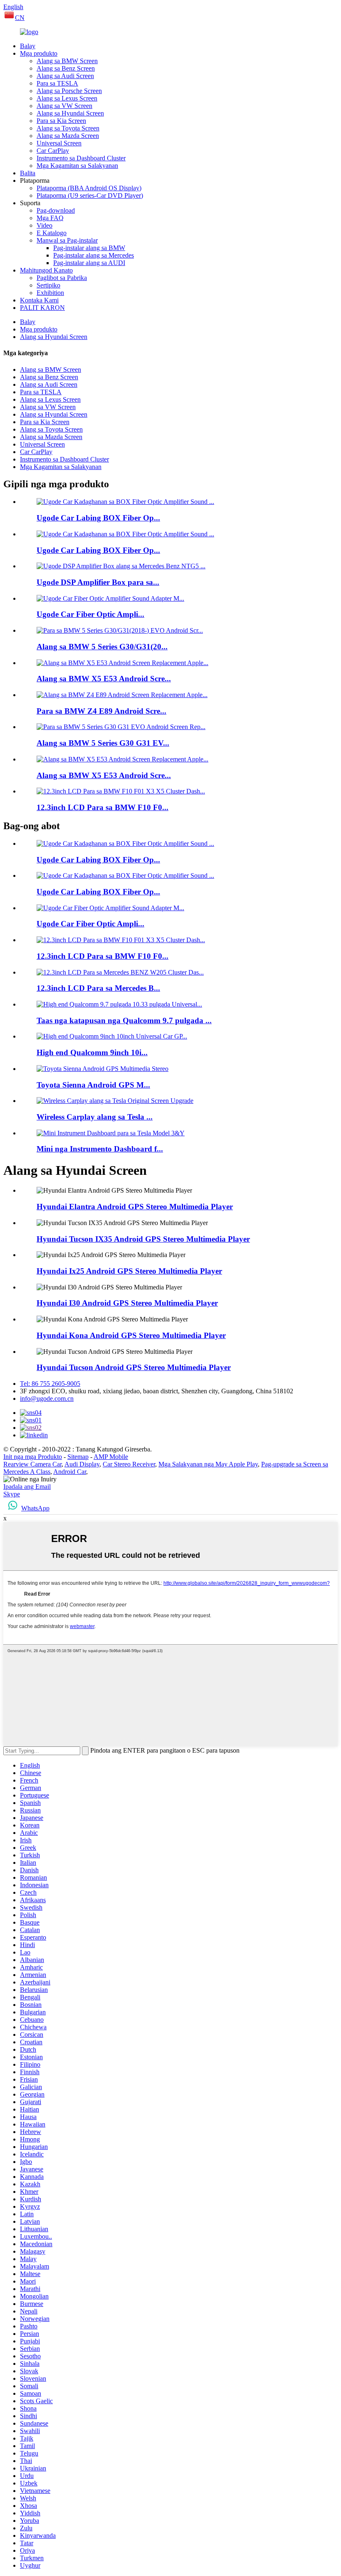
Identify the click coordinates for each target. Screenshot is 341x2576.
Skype (12, 1494)
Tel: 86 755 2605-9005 (50, 1384)
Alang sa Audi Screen (65, 76)
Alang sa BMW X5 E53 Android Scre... (104, 679)
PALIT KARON (42, 308)
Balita (28, 173)
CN (20, 18)
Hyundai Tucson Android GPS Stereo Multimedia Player (134, 1367)
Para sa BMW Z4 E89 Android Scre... (101, 711)
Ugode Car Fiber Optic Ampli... (90, 614)
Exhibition (50, 293)
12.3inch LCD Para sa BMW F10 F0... (103, 807)
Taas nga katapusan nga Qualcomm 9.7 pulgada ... (124, 1020)
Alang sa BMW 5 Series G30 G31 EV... (103, 743)
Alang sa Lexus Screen (67, 98)
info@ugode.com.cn (47, 1399)
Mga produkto (39, 53)
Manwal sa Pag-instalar (67, 240)
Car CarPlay (53, 151)
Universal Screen (59, 143)
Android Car (70, 1472)
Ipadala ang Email (27, 1487)
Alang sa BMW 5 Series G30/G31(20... (102, 647)
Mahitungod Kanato (46, 270)
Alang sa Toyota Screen (68, 128)
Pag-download (56, 210)
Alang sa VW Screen (64, 106)
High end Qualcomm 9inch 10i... (92, 1052)
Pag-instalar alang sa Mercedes (94, 255)
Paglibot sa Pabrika (62, 278)
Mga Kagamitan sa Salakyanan (77, 166)
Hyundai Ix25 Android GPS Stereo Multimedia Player (129, 1271)
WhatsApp (35, 1508)
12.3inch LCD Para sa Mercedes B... (98, 988)
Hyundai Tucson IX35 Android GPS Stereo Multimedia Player (143, 1239)
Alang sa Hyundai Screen (70, 113)
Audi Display (82, 1464)
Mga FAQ (50, 218)
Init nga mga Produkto (33, 1457)
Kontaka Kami (39, 300)
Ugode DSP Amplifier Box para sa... (98, 582)
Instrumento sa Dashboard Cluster (81, 158)
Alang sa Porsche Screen (69, 91)
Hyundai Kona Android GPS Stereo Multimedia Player (131, 1335)
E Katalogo (52, 233)
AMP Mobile (111, 1457)
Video (44, 225)
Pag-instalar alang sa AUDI (89, 263)
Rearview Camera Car (32, 1464)
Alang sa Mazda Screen (68, 136)
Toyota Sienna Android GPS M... (93, 1085)
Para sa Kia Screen (61, 121)
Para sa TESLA (57, 83)
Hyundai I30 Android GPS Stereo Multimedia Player (127, 1303)
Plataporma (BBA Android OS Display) (89, 188)
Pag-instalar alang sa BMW (89, 248)
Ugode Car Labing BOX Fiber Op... (98, 518)
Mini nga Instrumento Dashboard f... (100, 1149)
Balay (28, 46)
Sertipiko (48, 285)
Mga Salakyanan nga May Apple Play (208, 1464)
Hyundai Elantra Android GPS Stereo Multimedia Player (135, 1207)
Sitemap (78, 1457)
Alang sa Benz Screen (66, 68)
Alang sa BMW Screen (67, 61)
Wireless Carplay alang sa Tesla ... (95, 1117)
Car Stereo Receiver (129, 1464)
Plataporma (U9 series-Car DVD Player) (90, 195)
